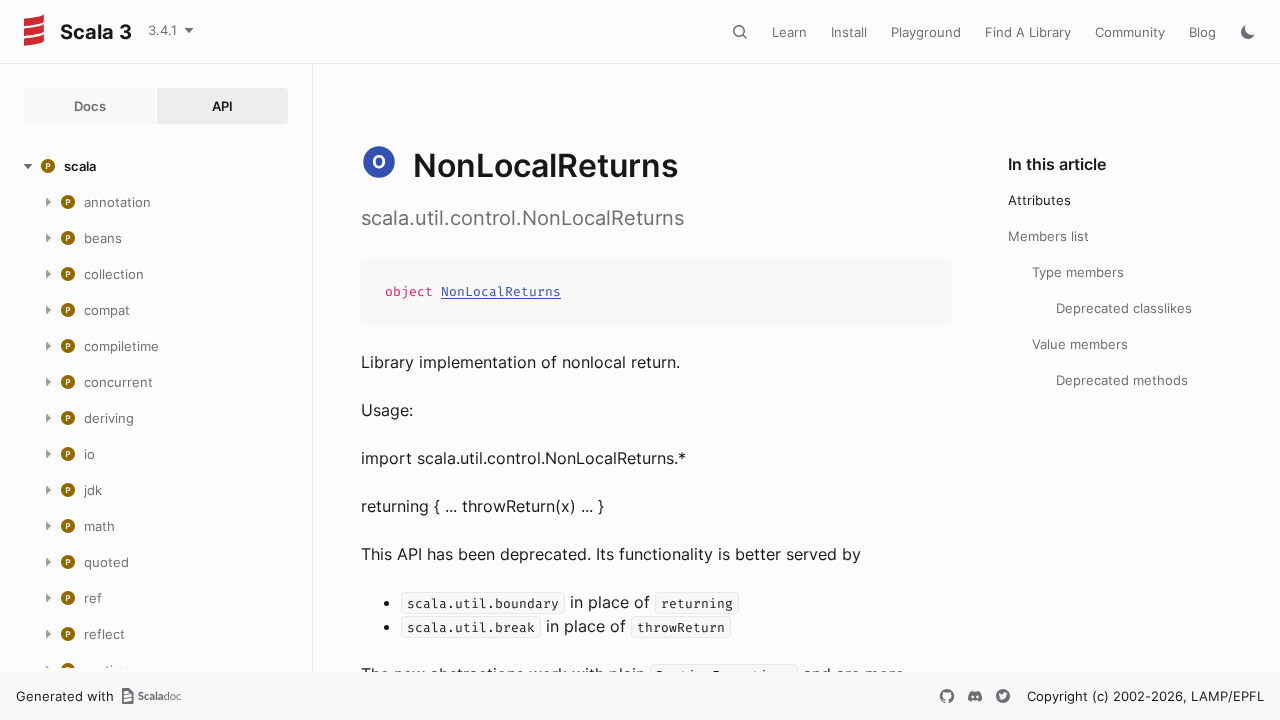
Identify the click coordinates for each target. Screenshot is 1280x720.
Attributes (1039, 200)
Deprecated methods (1122, 380)
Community (1130, 32)
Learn (789, 32)
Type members (1078, 272)
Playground (926, 32)
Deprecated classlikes (1124, 308)
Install (849, 32)
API (222, 106)
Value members (1080, 344)
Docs (90, 106)
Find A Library (1028, 32)
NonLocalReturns (501, 291)
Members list (1048, 236)
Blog (1202, 32)
